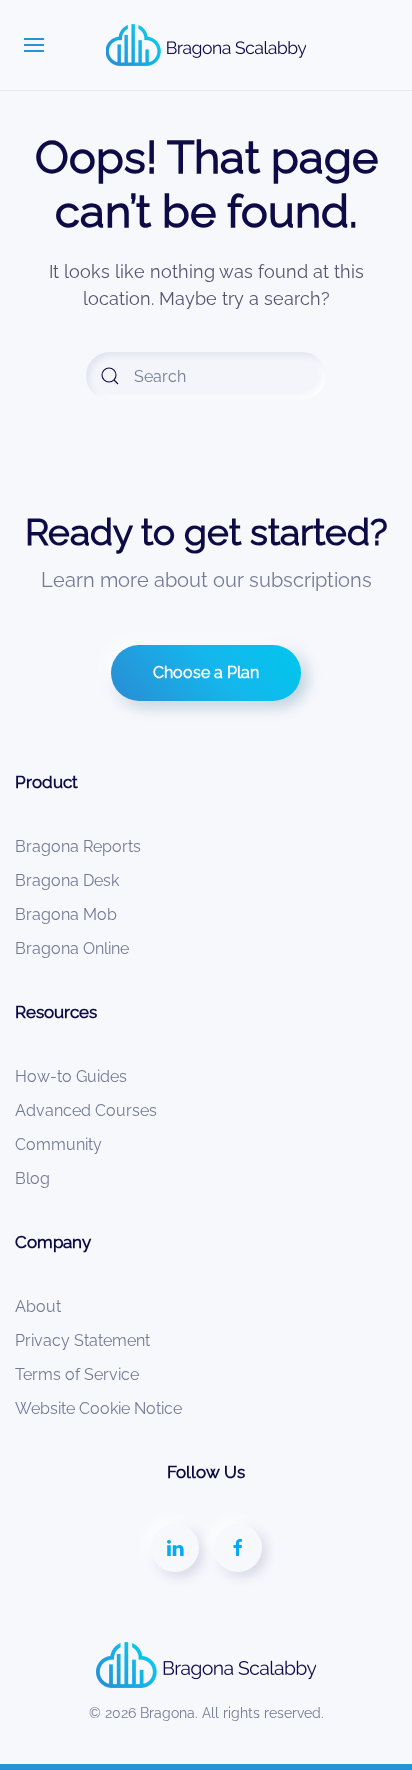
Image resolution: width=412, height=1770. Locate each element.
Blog (32, 1178)
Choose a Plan (206, 672)
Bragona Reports (78, 846)
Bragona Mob (66, 914)
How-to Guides (71, 1076)
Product (46, 782)
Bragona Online (72, 948)
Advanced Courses (86, 1110)
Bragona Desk (67, 880)
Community (58, 1144)
